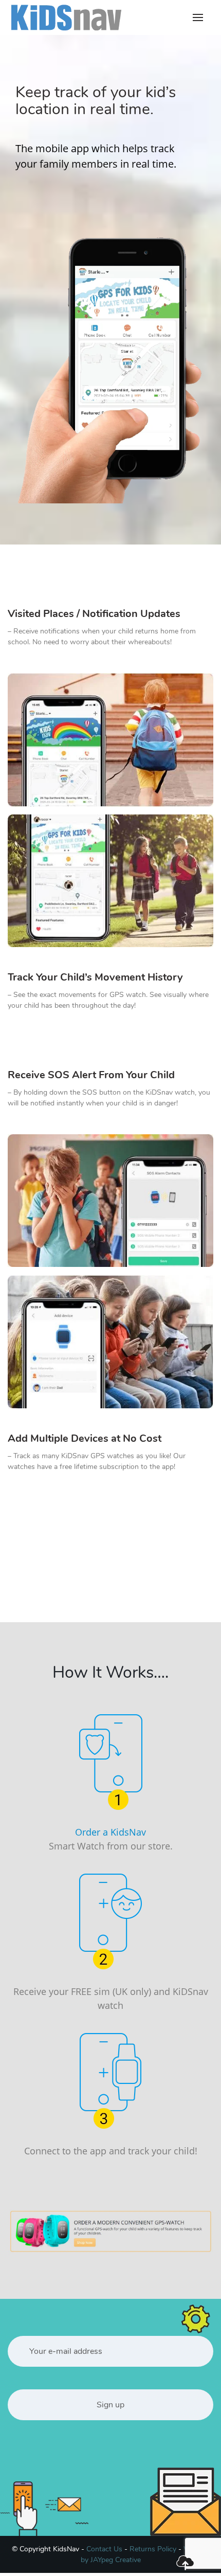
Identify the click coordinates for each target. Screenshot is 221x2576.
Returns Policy (153, 2549)
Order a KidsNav (110, 1832)
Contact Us (104, 2549)
